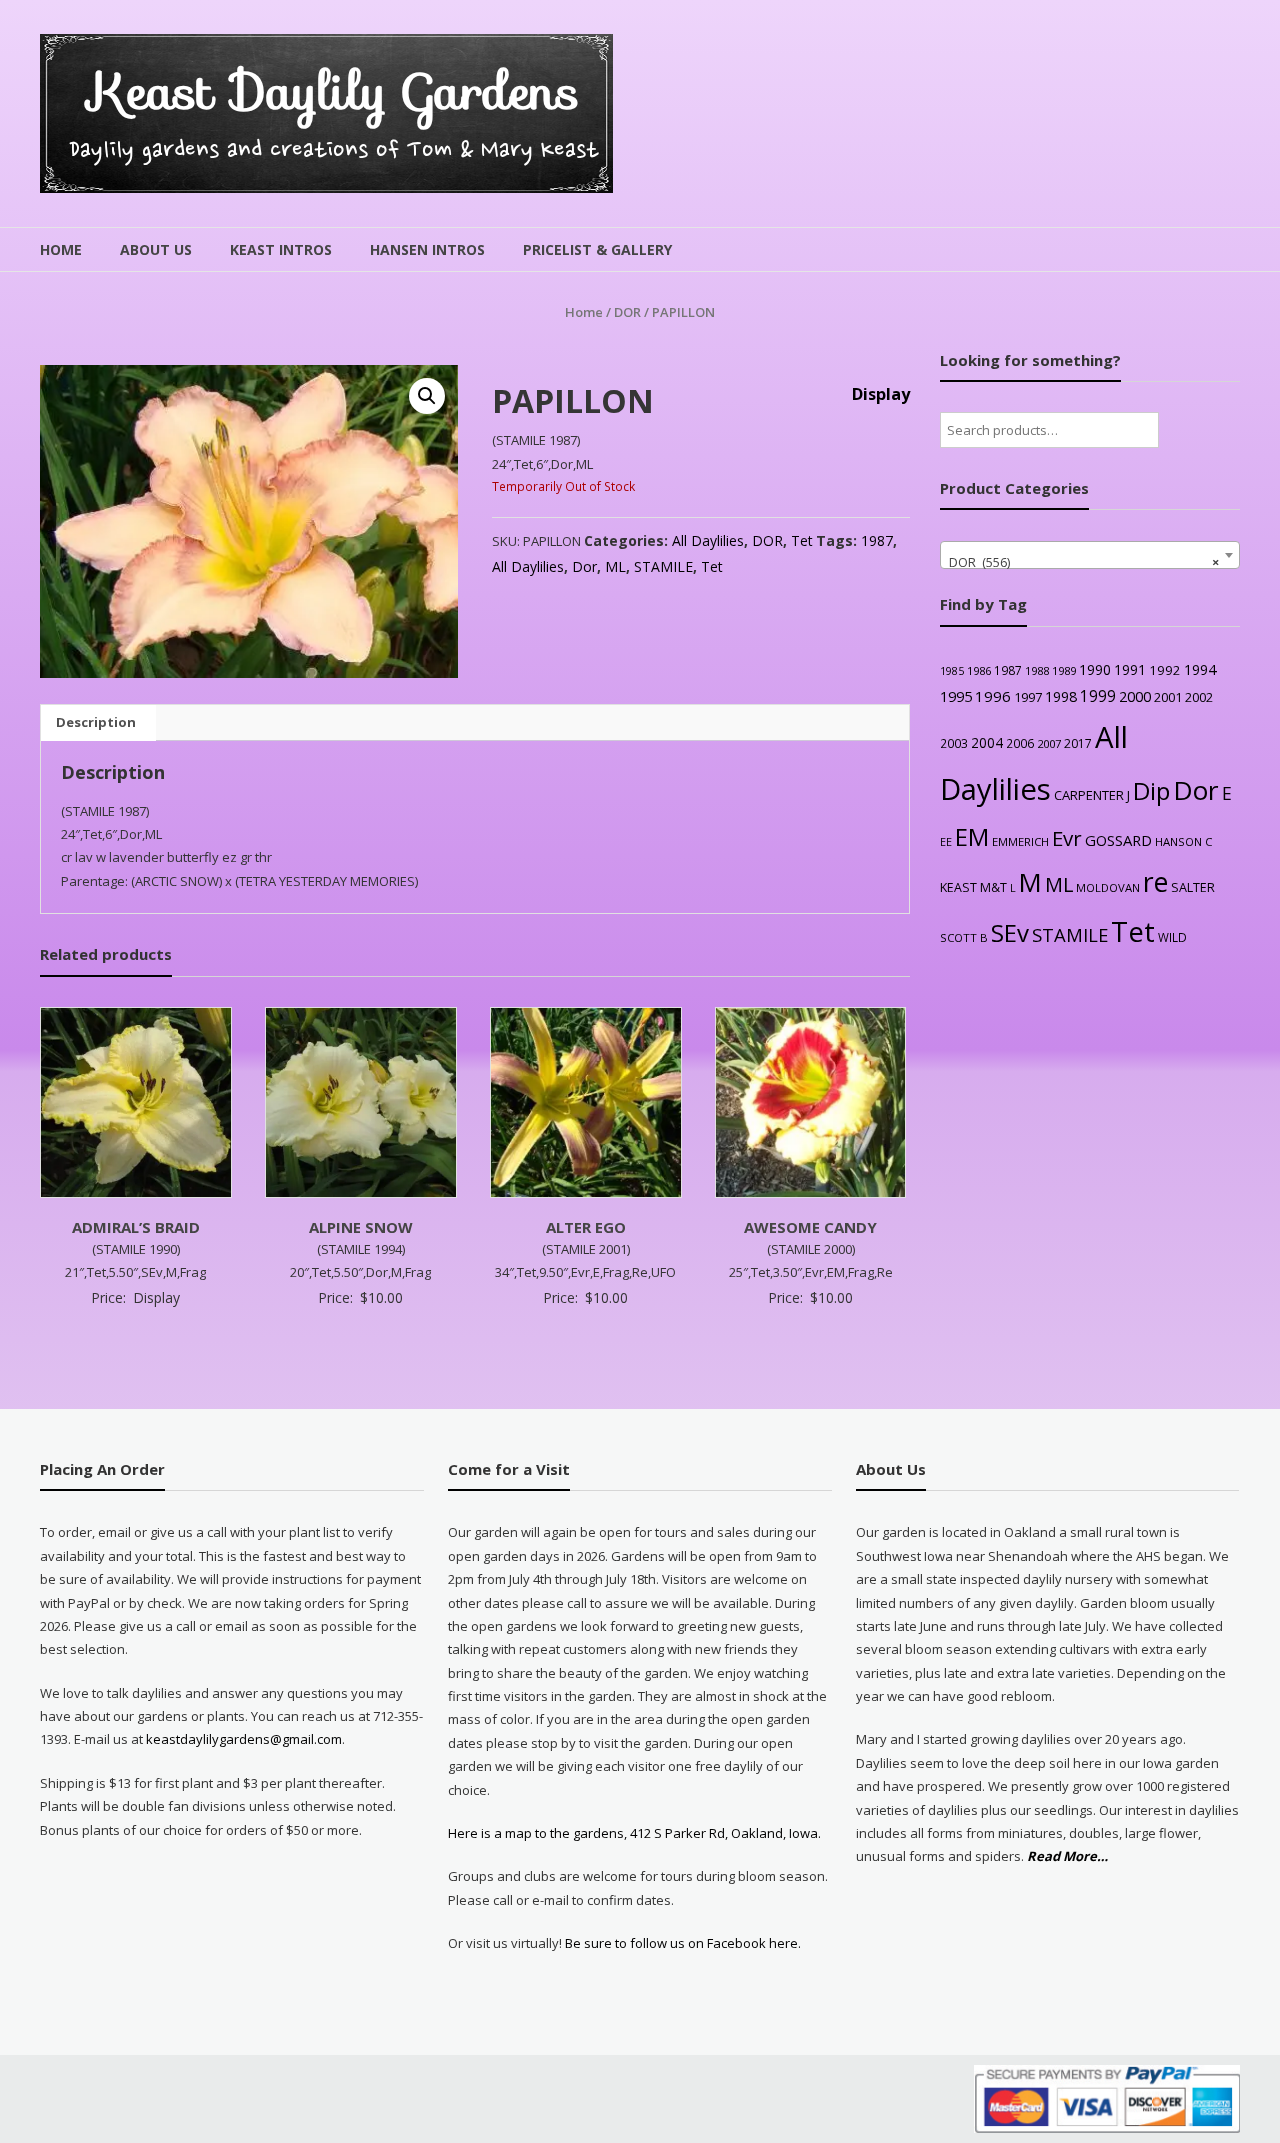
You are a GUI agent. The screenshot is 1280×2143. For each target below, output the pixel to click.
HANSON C (1183, 841)
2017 (1078, 743)
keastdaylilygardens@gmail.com (244, 1739)
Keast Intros (281, 249)
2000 (1135, 696)
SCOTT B (964, 937)
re (1155, 882)
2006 (1020, 743)
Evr (1067, 838)
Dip (1151, 790)
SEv (1010, 932)
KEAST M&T (973, 887)
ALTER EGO (586, 1227)
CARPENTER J (1092, 795)
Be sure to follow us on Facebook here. (681, 1943)
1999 (1098, 696)
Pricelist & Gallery (597, 249)
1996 (993, 696)
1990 (1095, 669)
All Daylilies (708, 540)
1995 (956, 696)
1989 (1064, 670)
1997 (1028, 697)
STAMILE (663, 566)
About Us (156, 249)
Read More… (1067, 1857)
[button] (427, 396)
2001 (1168, 697)
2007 (1049, 743)
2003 (954, 743)
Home (61, 249)
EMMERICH (1020, 841)
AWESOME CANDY (810, 1227)
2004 (987, 742)
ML (615, 566)
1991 (1130, 669)
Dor (584, 566)
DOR (627, 312)
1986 (979, 670)
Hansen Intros (427, 249)
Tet (802, 540)
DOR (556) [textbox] (1084, 562)
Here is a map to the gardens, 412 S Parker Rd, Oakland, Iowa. (634, 1833)
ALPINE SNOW (361, 1227)
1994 (1200, 669)
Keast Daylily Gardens (334, 91)
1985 (952, 671)
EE (946, 841)
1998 (1061, 696)
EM (972, 837)
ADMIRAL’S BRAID (136, 1227)
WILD (1172, 937)
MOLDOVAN (1108, 887)
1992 (1165, 670)
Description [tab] (96, 722)
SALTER (1193, 887)
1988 (1037, 670)
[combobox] (1090, 555)
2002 (1199, 697)
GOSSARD (1118, 840)
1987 (877, 540)
